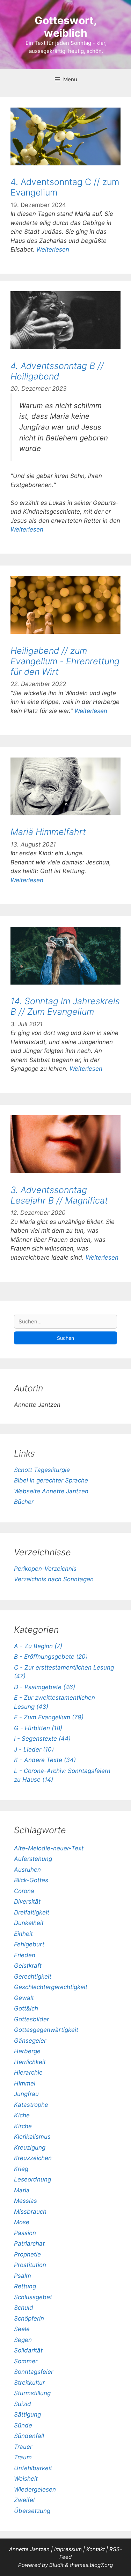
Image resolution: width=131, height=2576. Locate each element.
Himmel (25, 2083)
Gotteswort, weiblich (66, 27)
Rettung (25, 2286)
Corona (24, 1891)
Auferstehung (33, 1859)
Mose (22, 2222)
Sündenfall (29, 2436)
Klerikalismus (32, 2137)
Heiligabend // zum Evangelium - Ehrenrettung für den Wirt (65, 661)
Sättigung (27, 2414)
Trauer (23, 2447)
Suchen (65, 1338)
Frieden (25, 1955)
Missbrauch (30, 2212)
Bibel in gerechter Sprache (51, 1480)
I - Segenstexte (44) (42, 1739)
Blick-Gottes (31, 1880)
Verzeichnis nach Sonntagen (54, 1579)
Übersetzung (32, 2511)
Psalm (23, 2276)
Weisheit (26, 2479)
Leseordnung (32, 2179)
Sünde (23, 2425)
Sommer (26, 2361)
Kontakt (96, 2549)
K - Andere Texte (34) (45, 1760)
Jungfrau (26, 2094)
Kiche (22, 2115)
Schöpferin (29, 2318)
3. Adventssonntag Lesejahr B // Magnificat (59, 1195)
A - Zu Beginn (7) (38, 1646)
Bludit (56, 2565)
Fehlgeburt (29, 1944)
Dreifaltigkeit (32, 1912)
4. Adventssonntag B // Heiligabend (57, 371)
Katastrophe (31, 2105)
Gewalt (24, 1998)
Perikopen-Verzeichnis (45, 1569)
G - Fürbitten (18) (38, 1728)
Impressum (69, 2549)
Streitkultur (29, 2383)
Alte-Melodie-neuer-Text (49, 1848)
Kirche (23, 2126)
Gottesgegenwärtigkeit (46, 2030)
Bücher (24, 1502)
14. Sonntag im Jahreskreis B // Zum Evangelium (65, 1006)
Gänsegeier (30, 2041)
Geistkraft (28, 1966)
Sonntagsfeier (34, 2372)
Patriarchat (29, 2243)
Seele (22, 2329)
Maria (22, 2190)
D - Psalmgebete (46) (45, 1687)
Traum (23, 2457)
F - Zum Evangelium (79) (49, 1717)
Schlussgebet (33, 2297)
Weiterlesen (53, 249)
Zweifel (24, 2500)
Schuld (24, 2308)
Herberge (27, 2051)
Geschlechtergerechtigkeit (51, 1987)
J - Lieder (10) (34, 1749)
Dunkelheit (29, 1923)
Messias (26, 2201)
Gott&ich (26, 2008)
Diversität (27, 1902)
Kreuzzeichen (33, 2158)
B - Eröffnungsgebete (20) (51, 1657)
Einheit (23, 1934)
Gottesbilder (31, 2019)
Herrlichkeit (30, 2062)
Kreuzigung (30, 2147)
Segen (23, 2340)
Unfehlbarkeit (33, 2468)
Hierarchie (28, 2073)
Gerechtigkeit (33, 1976)
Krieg (21, 2169)
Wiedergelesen (35, 2489)
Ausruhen (27, 1870)
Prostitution (30, 2265)
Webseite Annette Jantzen (51, 1491)
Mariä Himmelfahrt (48, 832)
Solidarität (28, 2350)
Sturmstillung (32, 2393)
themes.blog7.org (91, 2565)
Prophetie (27, 2254)
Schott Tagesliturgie (42, 1470)
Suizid (23, 2404)
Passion (25, 2233)
